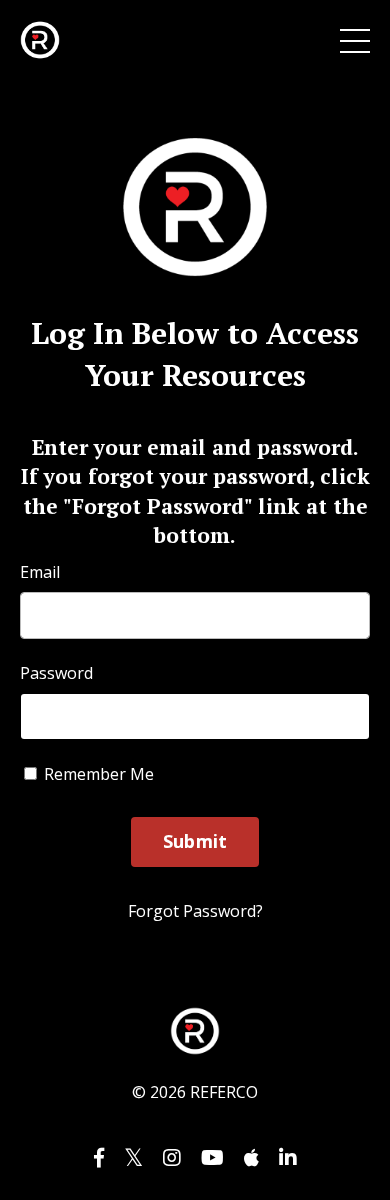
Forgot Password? (195, 911)
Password (56, 673)
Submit (195, 841)
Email (40, 572)
